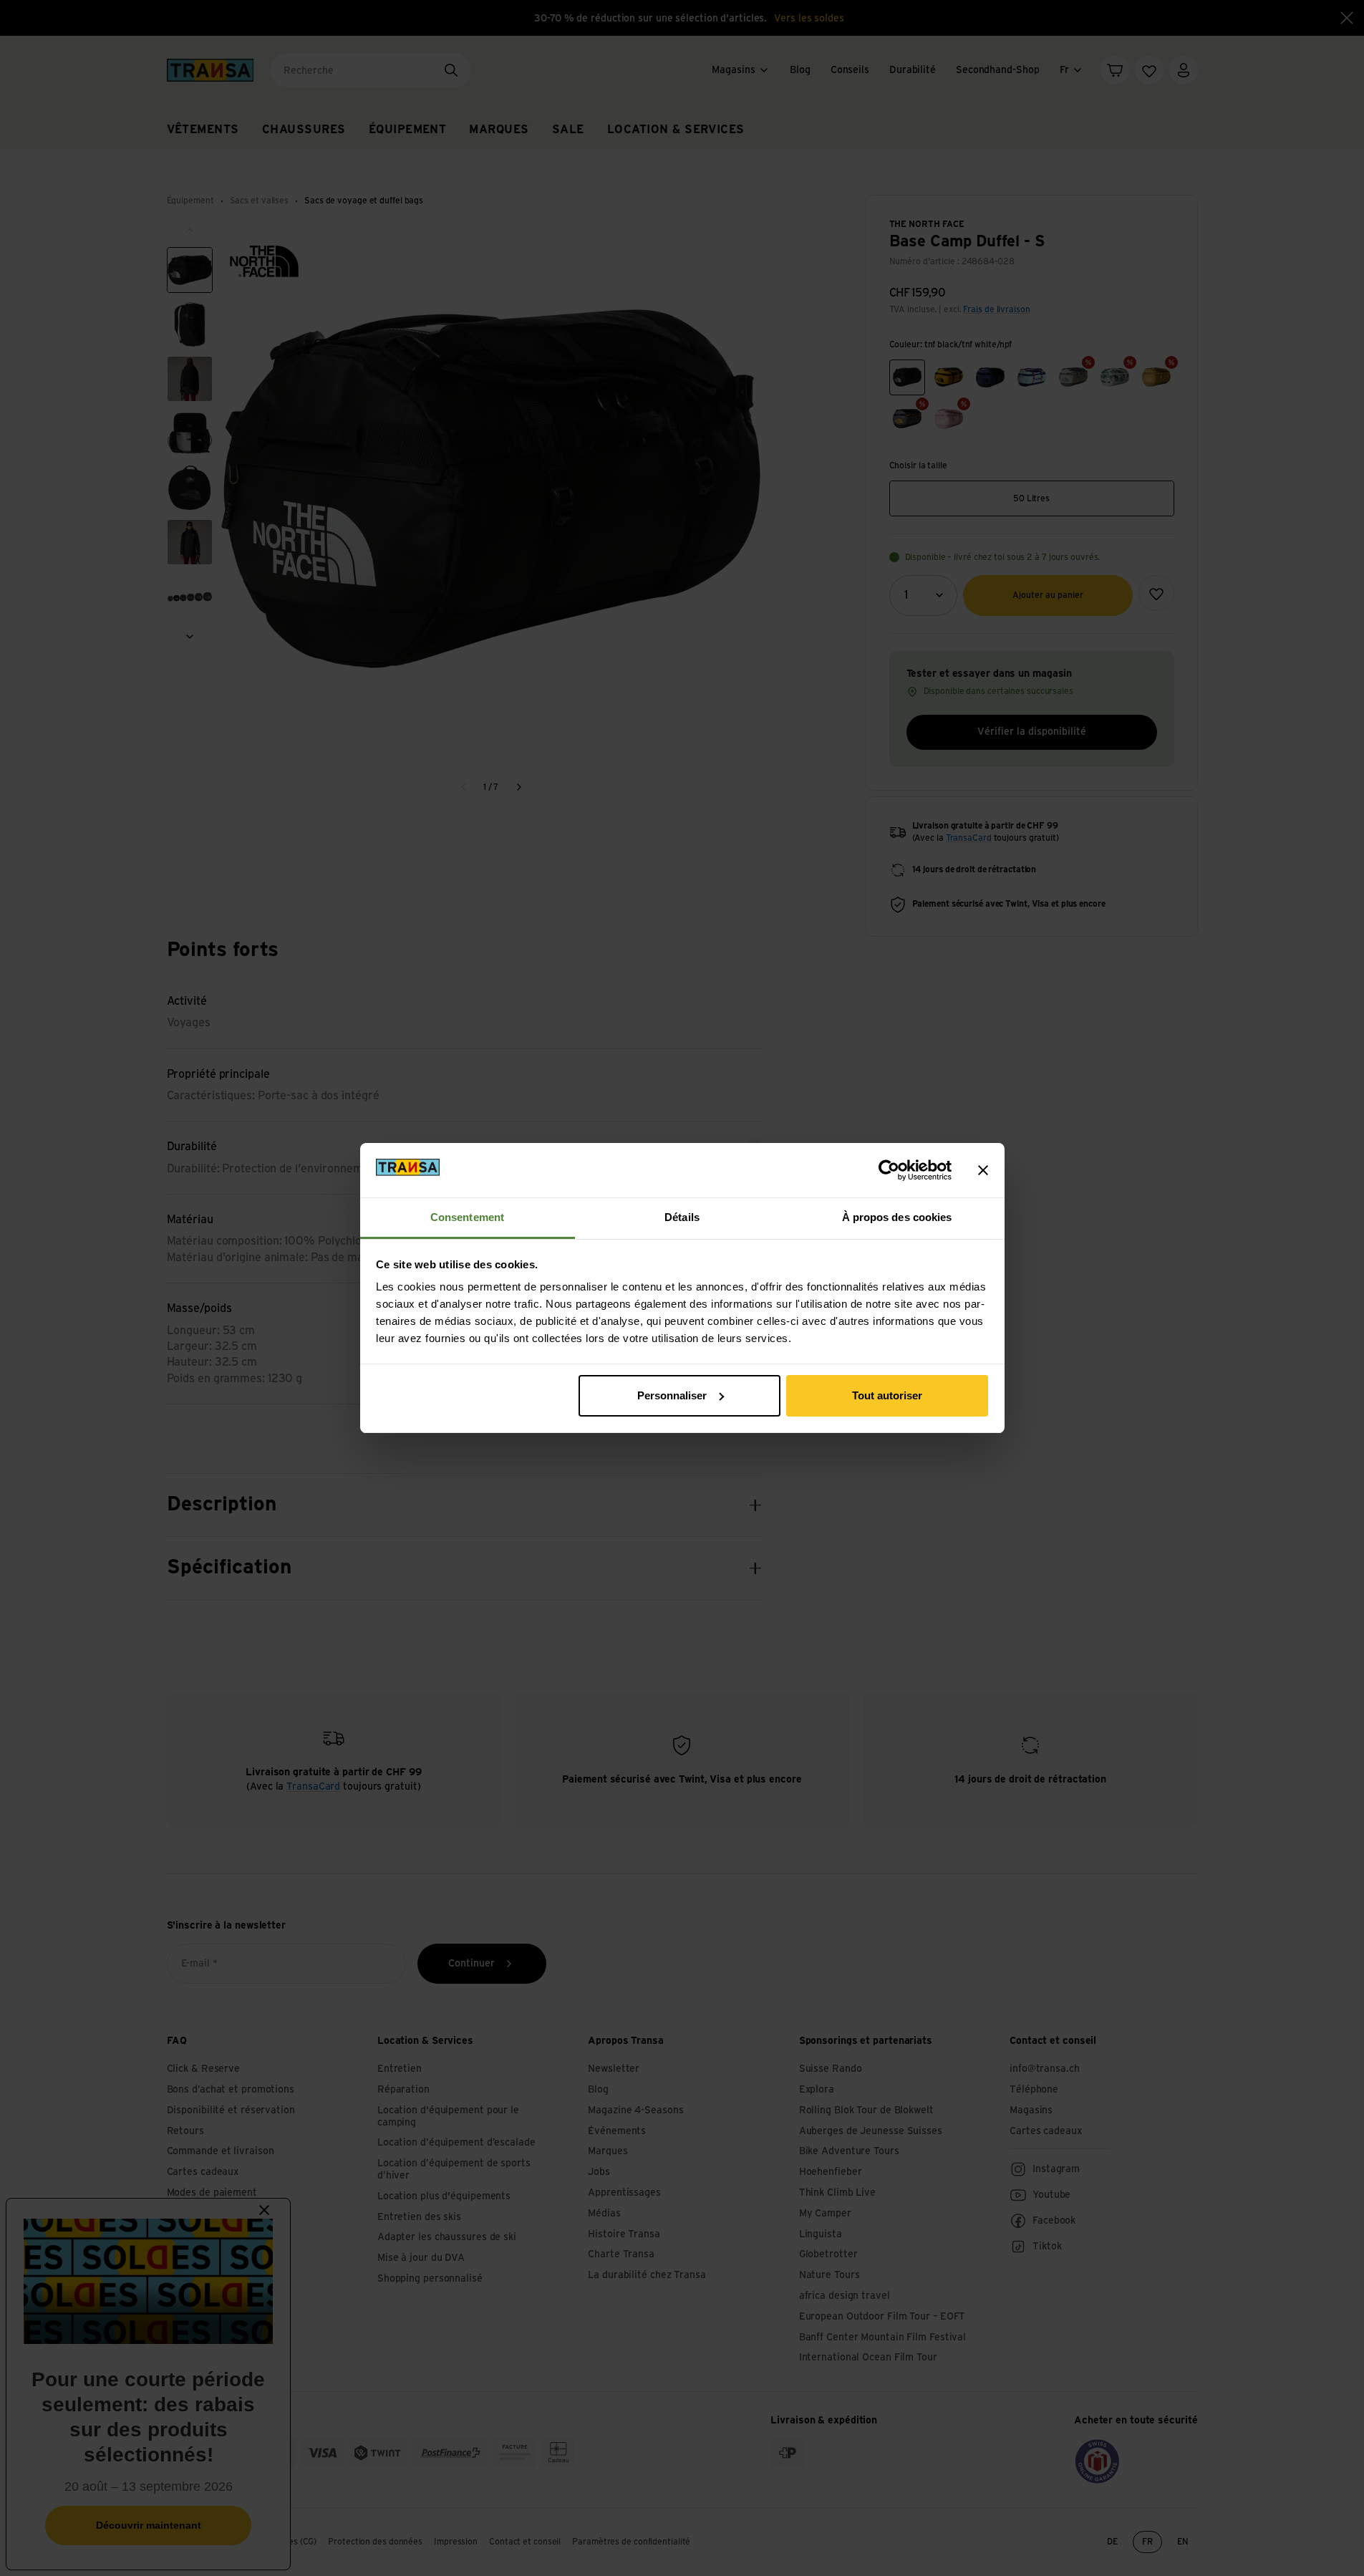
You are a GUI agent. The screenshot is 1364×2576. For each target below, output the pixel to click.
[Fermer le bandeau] (983, 1170)
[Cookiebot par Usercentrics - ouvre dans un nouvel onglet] (889, 1170)
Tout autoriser (887, 1395)
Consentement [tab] (467, 1217)
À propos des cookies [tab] (897, 1217)
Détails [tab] (682, 1217)
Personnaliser (672, 1395)
